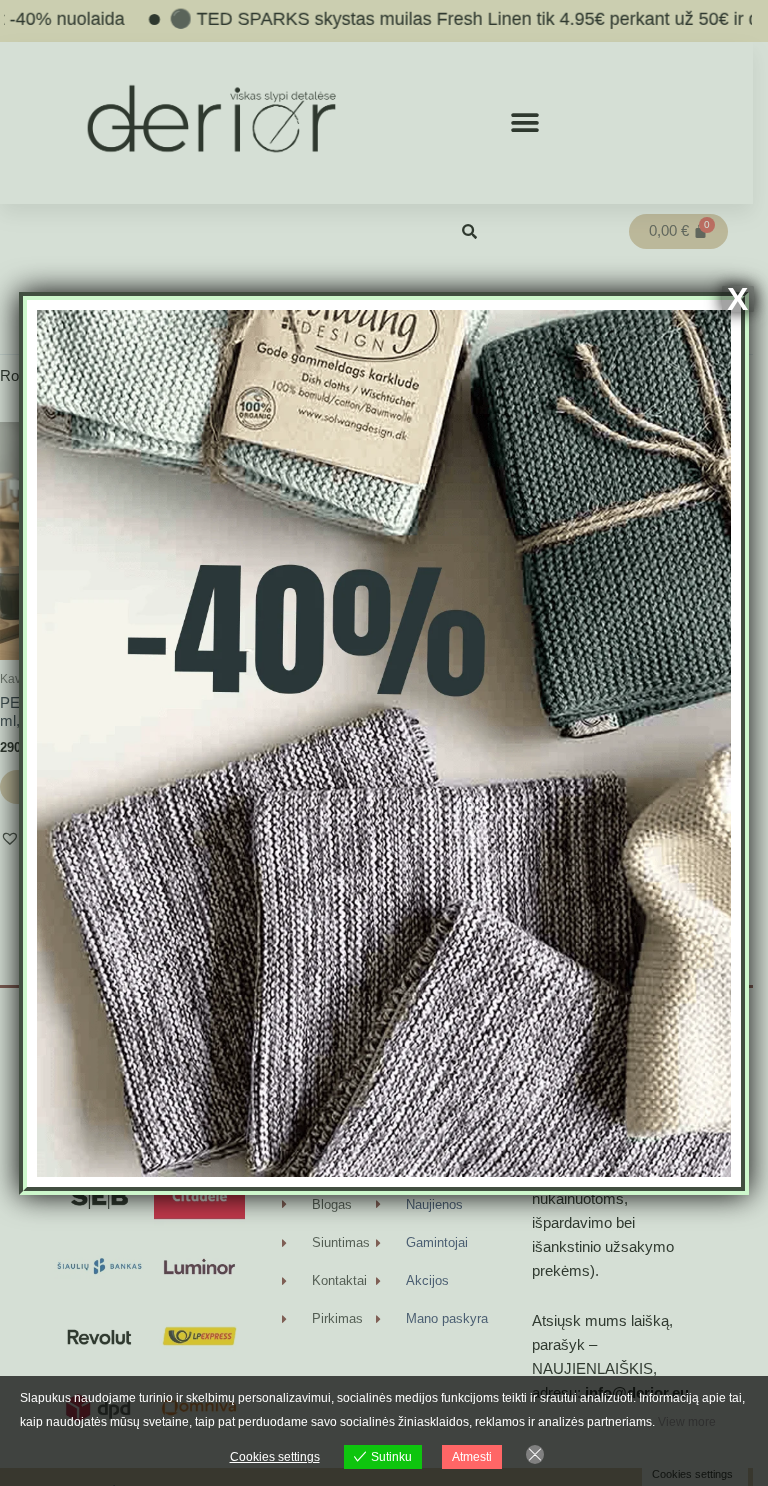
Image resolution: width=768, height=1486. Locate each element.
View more (687, 1422)
